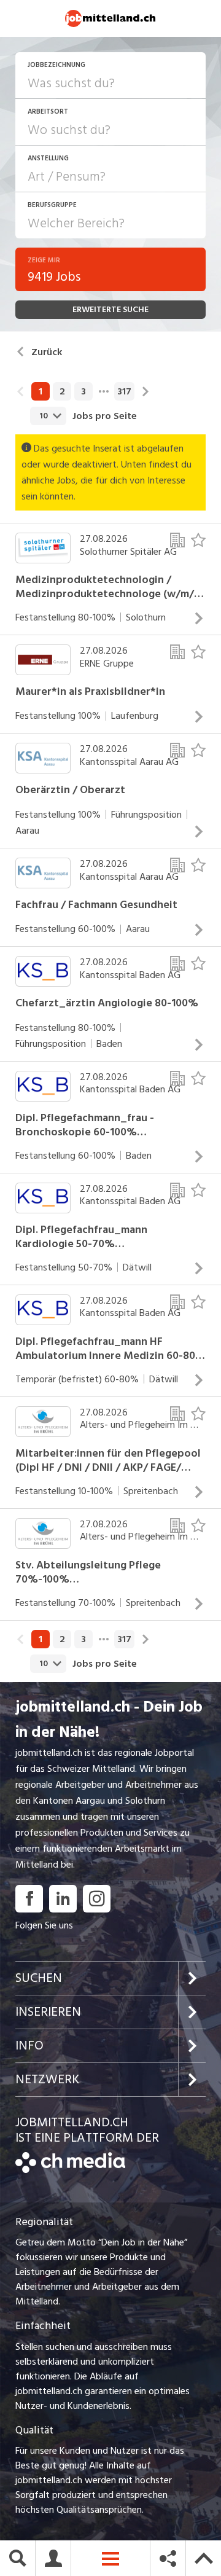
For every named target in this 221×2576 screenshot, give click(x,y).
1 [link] (41, 391)
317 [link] (124, 391)
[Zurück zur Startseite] (70, 2170)
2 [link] (62, 391)
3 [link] (83, 391)
